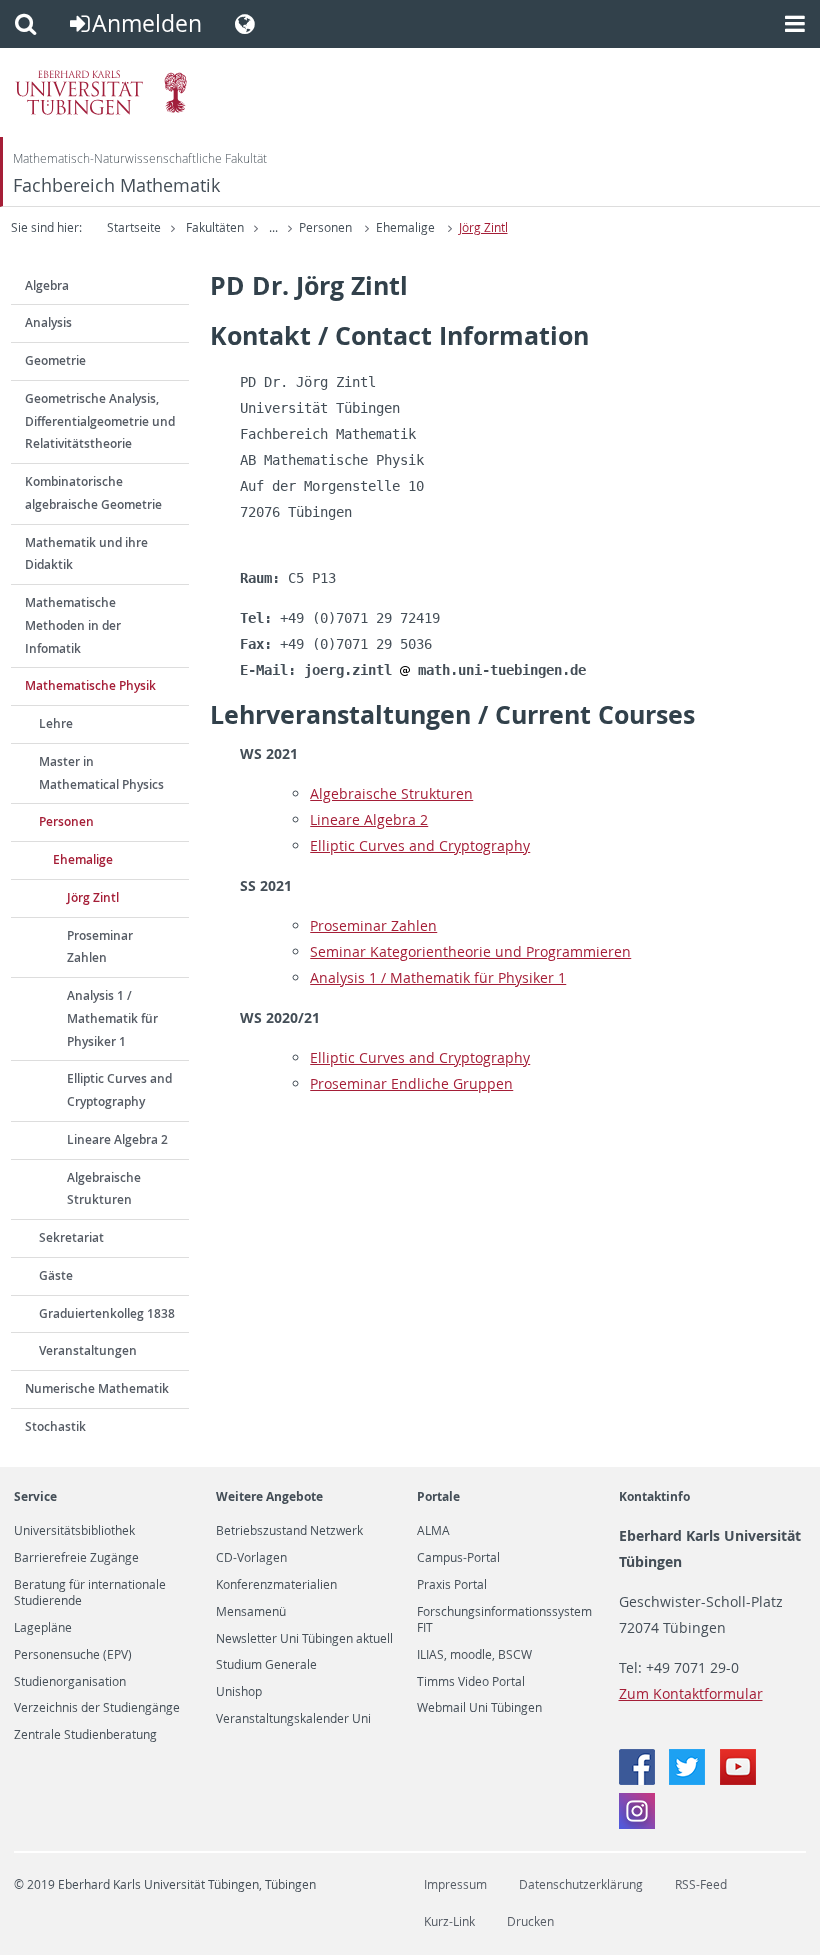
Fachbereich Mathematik (116, 185)
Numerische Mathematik (97, 1388)
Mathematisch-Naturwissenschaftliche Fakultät (140, 158)
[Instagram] (637, 1823)
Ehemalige (405, 227)
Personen (325, 227)
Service (35, 1496)
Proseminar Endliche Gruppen (411, 1083)
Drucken (530, 1921)
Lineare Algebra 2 (117, 1139)
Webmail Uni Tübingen (479, 1708)
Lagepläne (43, 1628)
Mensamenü (251, 1612)
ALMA (433, 1531)
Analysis (48, 322)
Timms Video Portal (471, 1682)
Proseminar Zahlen (100, 947)
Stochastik (55, 1426)
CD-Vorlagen (251, 1558)
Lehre (56, 723)
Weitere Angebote (269, 1496)
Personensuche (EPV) (73, 1655)
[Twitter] (689, 1779)
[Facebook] (639, 1779)
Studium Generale (266, 1665)
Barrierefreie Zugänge (76, 1558)
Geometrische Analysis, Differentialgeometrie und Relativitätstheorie (100, 421)
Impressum (455, 1884)
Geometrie (55, 360)
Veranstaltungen (88, 1350)
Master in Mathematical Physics (101, 773)
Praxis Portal (452, 1585)
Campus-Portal (458, 1558)
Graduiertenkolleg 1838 (107, 1313)
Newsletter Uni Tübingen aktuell (304, 1639)
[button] (25, 24)
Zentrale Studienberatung (85, 1735)
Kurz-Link (449, 1921)
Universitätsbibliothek (74, 1531)
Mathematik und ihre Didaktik (86, 554)
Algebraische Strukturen (104, 1189)
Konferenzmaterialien (276, 1585)
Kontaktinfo (654, 1496)
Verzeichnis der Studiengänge (97, 1708)
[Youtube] (738, 1779)
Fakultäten (215, 227)
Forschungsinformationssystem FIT (504, 1620)
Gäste (56, 1275)
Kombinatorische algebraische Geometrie (93, 493)
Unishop (239, 1692)
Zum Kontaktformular (691, 1693)
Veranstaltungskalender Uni (293, 1719)
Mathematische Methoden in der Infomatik (73, 625)
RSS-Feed (701, 1884)
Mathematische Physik (90, 685)
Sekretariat (71, 1237)
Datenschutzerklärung (581, 1884)
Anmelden (147, 23)
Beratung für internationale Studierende (90, 1593)
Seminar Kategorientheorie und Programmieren (470, 951)
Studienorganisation (70, 1682)
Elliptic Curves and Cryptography (119, 1090)
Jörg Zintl (483, 227)
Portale (438, 1496)
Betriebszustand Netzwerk (289, 1531)
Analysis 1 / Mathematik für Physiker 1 (112, 1018)
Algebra (47, 285)
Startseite (134, 227)
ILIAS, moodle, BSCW (474, 1655)
